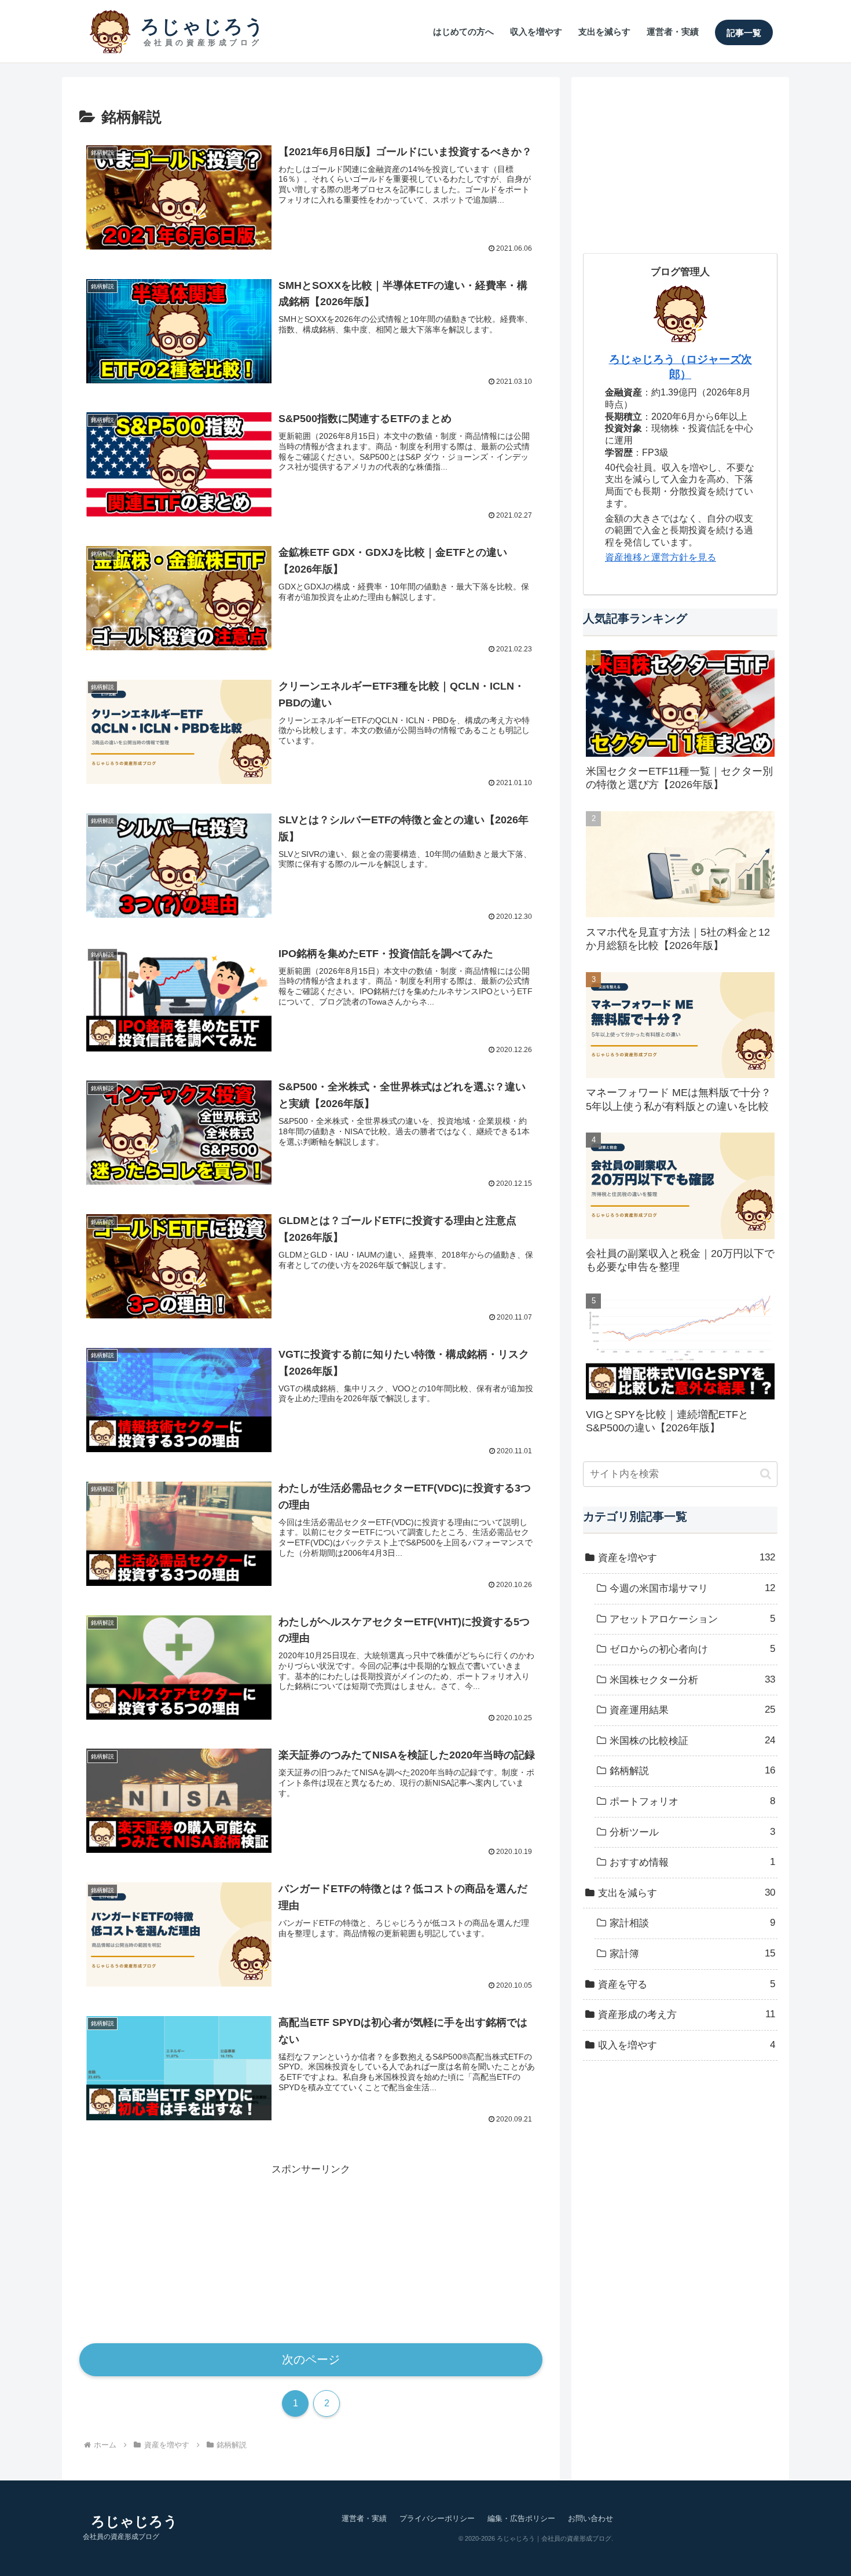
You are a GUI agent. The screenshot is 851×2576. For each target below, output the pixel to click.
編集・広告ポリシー (521, 2518)
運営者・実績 (364, 2518)
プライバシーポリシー (437, 2518)
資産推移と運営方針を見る (661, 557)
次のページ (311, 2359)
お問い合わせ (590, 2518)
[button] (766, 1474)
